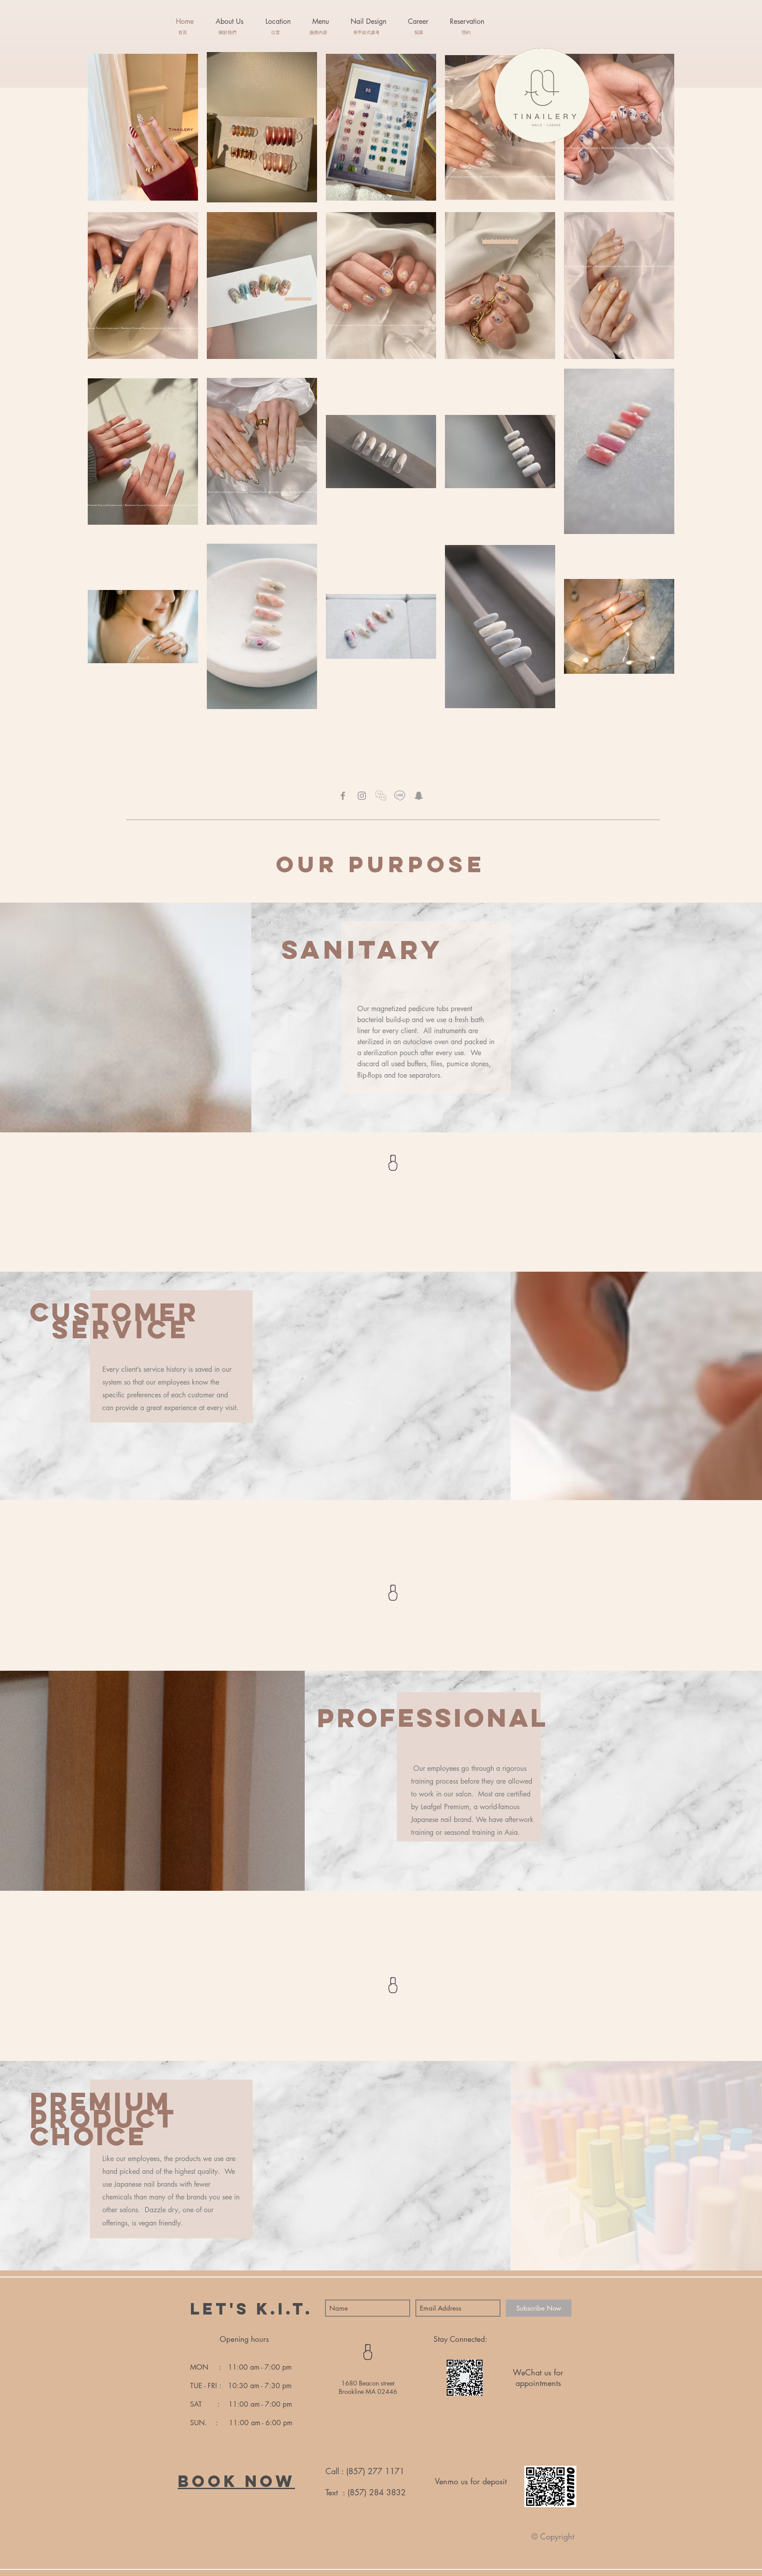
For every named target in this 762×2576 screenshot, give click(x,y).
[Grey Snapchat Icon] (419, 796)
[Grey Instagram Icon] (362, 796)
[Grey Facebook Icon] (343, 796)
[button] (320, 22)
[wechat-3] (381, 796)
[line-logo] (400, 796)
